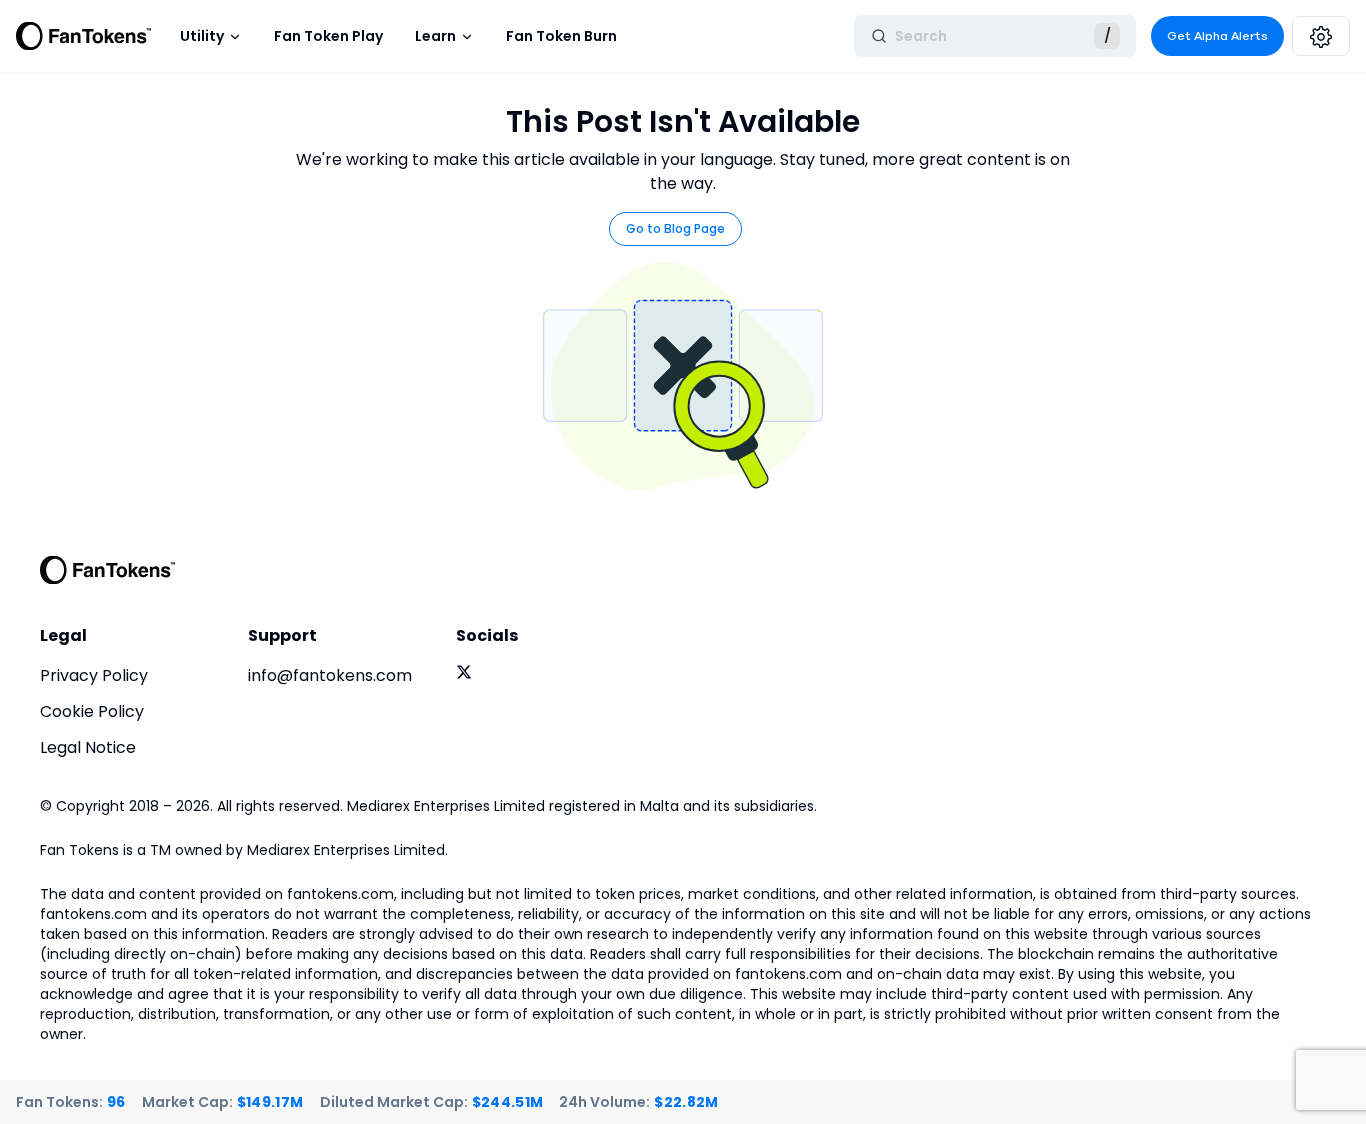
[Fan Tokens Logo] (84, 36)
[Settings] (1321, 36)
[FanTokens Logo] (108, 570)
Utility (202, 36)
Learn (435, 36)
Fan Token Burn (561, 36)
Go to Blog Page (675, 228)
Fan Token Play (328, 36)
